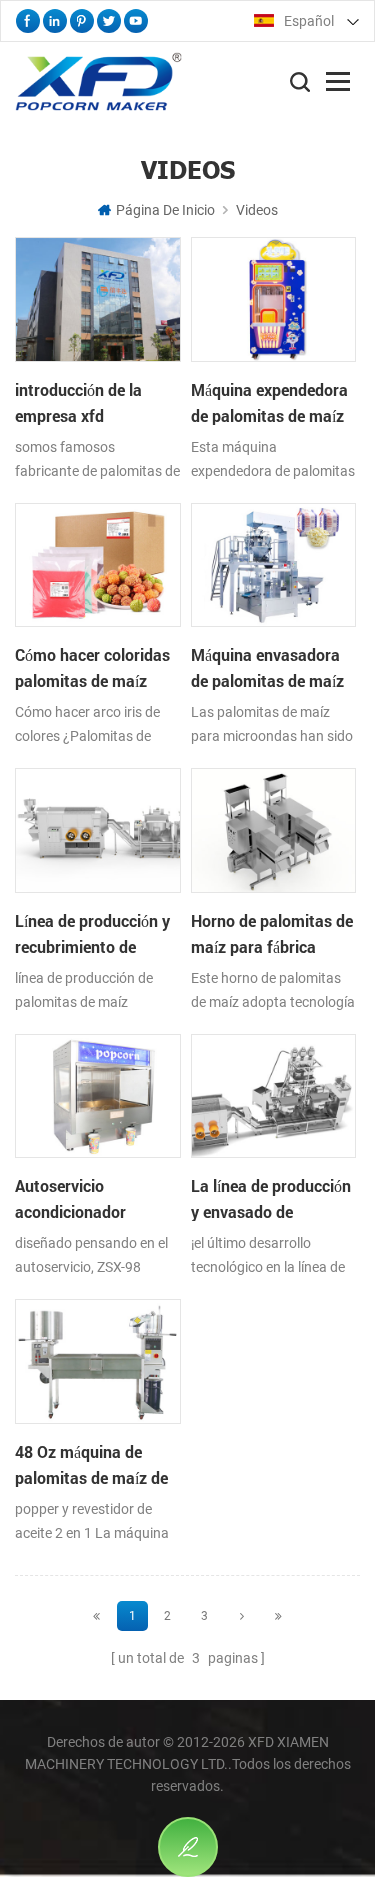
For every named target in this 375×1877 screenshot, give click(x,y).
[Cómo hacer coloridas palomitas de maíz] (97, 626)
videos (257, 210)
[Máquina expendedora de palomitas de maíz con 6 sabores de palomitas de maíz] (273, 360)
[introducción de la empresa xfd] (97, 360)
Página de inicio (165, 210)
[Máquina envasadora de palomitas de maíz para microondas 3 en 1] (273, 626)
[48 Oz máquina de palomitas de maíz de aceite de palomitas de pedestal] (97, 1422)
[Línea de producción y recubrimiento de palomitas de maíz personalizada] (97, 891)
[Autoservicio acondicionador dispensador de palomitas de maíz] (97, 1157)
